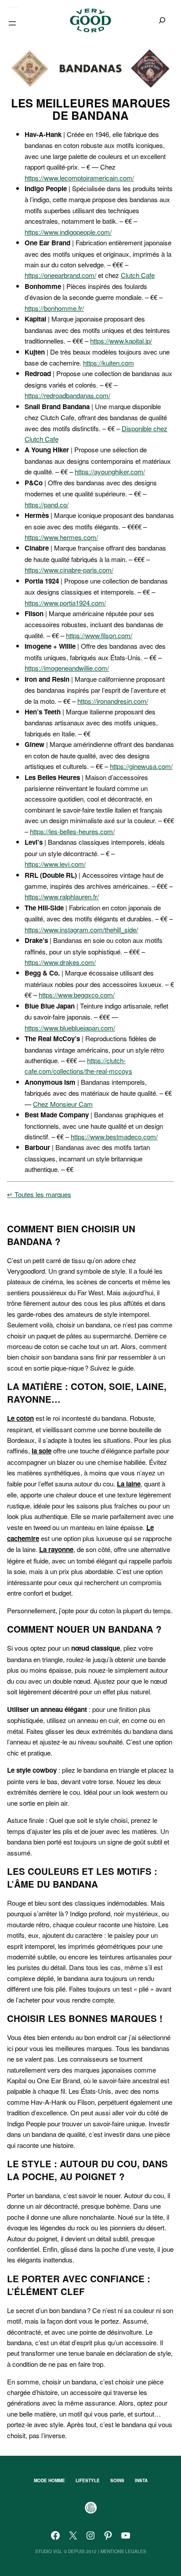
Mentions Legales (123, 2551)
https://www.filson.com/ (99, 635)
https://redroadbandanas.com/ (67, 395)
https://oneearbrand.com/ (60, 275)
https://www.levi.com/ (55, 864)
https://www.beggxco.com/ (77, 994)
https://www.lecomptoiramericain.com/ (79, 177)
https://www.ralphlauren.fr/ (62, 896)
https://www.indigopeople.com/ (68, 232)
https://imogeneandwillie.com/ (67, 668)
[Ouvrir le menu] (12, 23)
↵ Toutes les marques (39, 1194)
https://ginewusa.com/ (141, 766)
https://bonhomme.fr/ (54, 308)
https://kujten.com (109, 362)
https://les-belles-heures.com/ (72, 831)
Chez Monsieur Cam (63, 1104)
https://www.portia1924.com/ (65, 602)
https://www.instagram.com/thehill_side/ (81, 929)
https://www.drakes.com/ (60, 962)
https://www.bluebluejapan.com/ (70, 1027)
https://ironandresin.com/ (113, 701)
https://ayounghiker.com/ (110, 471)
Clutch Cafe (138, 275)
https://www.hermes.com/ (61, 537)
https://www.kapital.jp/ (121, 340)
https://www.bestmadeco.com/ (114, 1136)
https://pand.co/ (47, 504)
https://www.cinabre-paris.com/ (69, 569)
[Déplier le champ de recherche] (162, 20)
